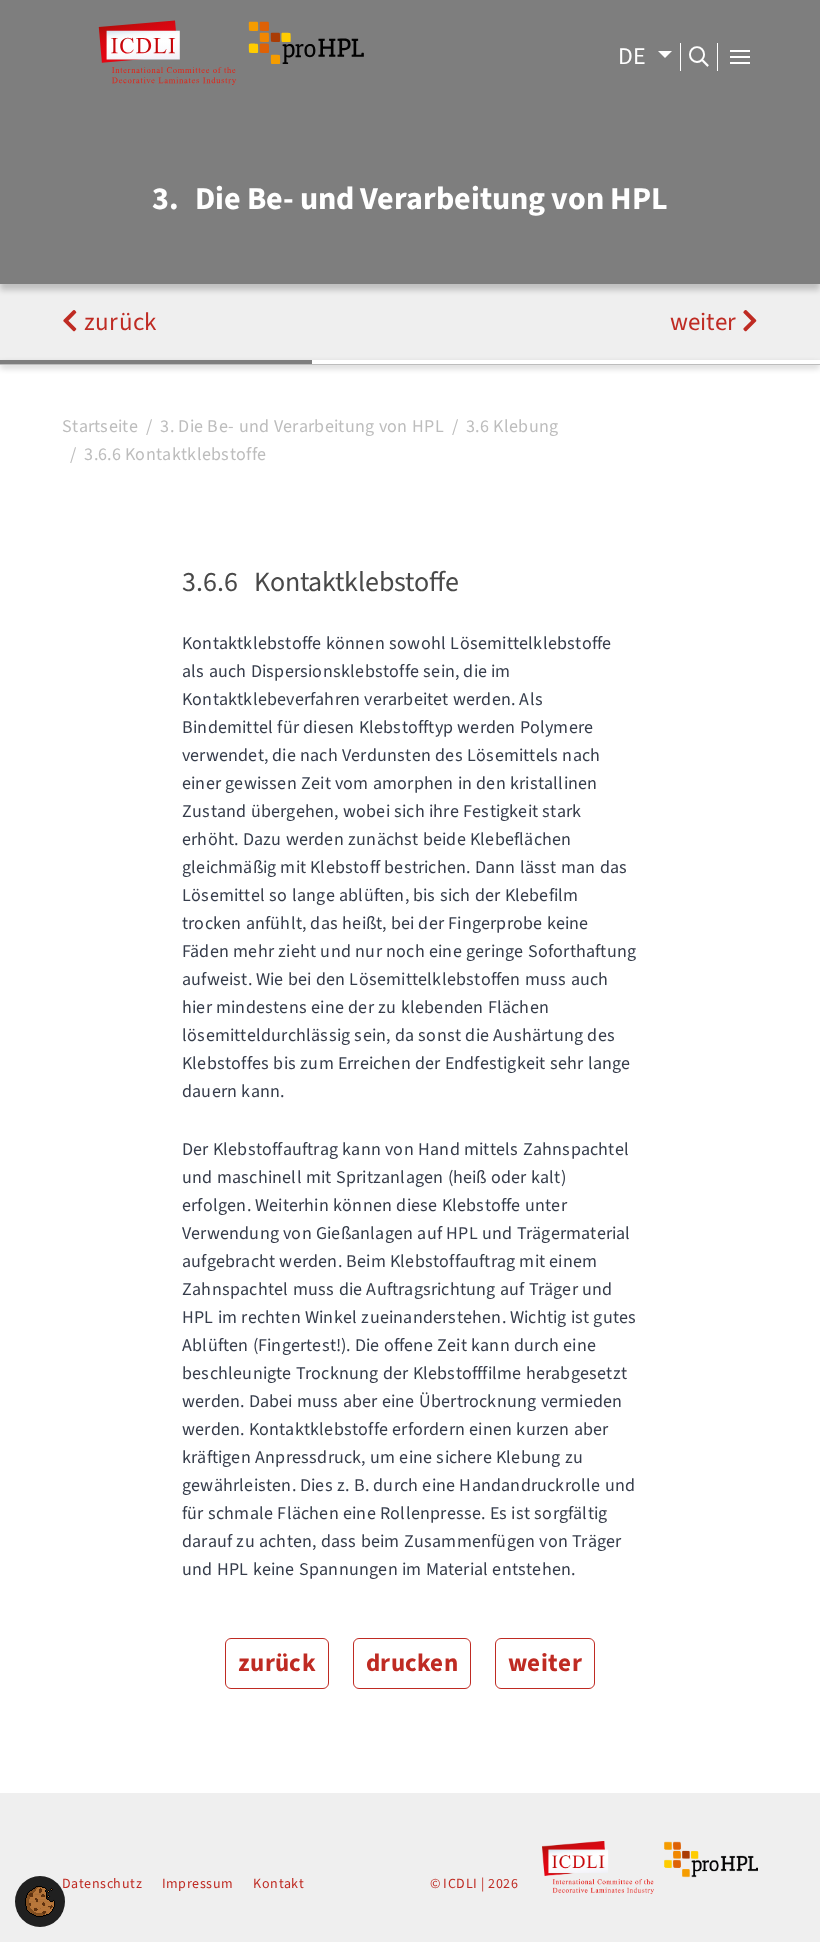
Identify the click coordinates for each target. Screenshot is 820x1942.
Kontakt (278, 1884)
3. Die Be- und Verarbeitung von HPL (302, 426)
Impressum (198, 1884)
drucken (412, 1663)
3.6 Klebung (512, 426)
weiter (706, 322)
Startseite (100, 426)
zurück (117, 322)
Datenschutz (102, 1884)
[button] (40, 1900)
